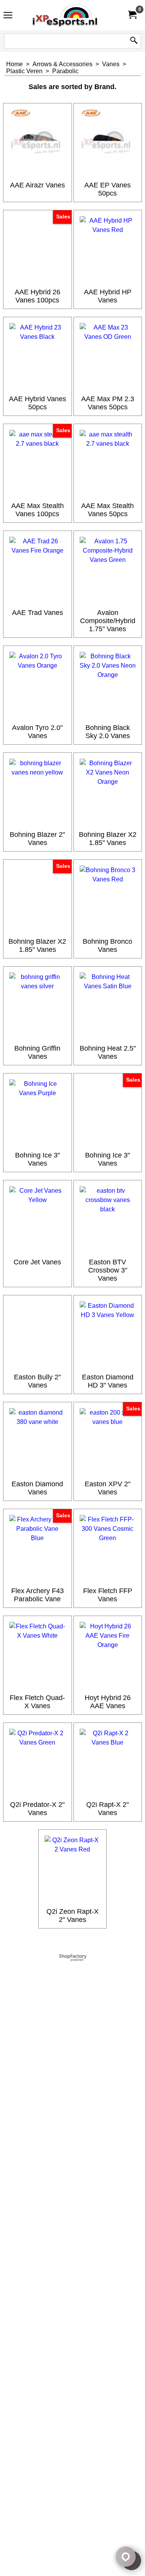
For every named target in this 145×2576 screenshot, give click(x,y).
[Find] (134, 41)
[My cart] (132, 15)
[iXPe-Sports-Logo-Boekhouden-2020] (71, 15)
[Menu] (8, 16)
